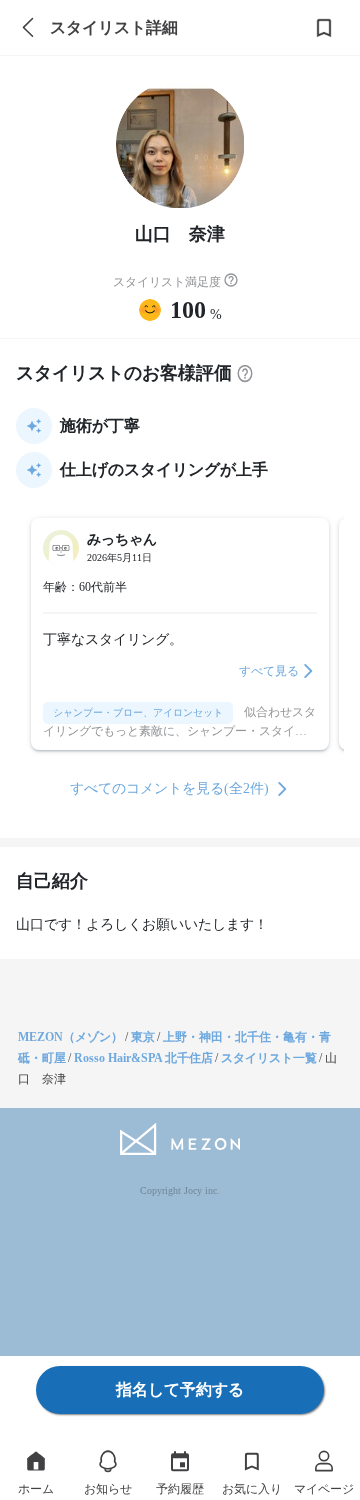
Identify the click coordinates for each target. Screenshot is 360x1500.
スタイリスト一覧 (269, 1058)
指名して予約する (180, 1389)
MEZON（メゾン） (70, 1037)
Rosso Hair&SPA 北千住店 (143, 1058)
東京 (143, 1037)
